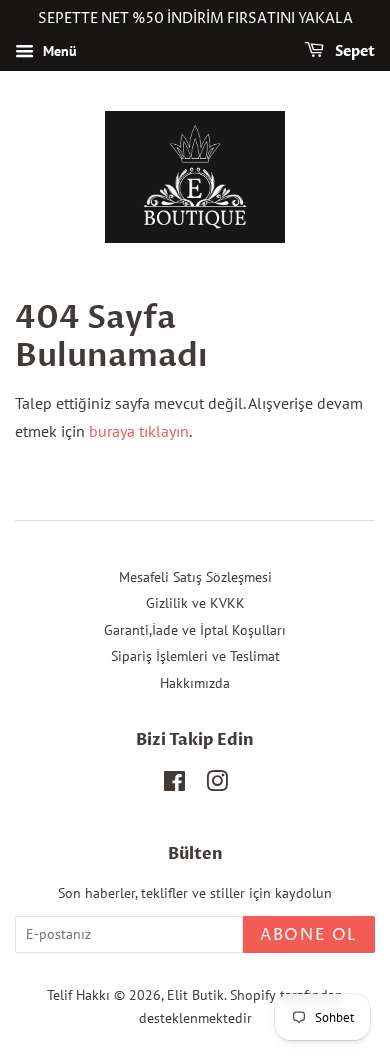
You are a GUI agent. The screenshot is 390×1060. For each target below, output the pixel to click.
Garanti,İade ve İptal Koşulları (195, 630)
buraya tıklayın (139, 431)
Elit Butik (195, 995)
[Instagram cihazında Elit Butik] (217, 785)
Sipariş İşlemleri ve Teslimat (195, 656)
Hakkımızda (195, 683)
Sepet (353, 51)
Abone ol (309, 935)
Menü (58, 51)
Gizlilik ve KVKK (195, 603)
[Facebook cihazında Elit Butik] (174, 785)
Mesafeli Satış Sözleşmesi (195, 577)
